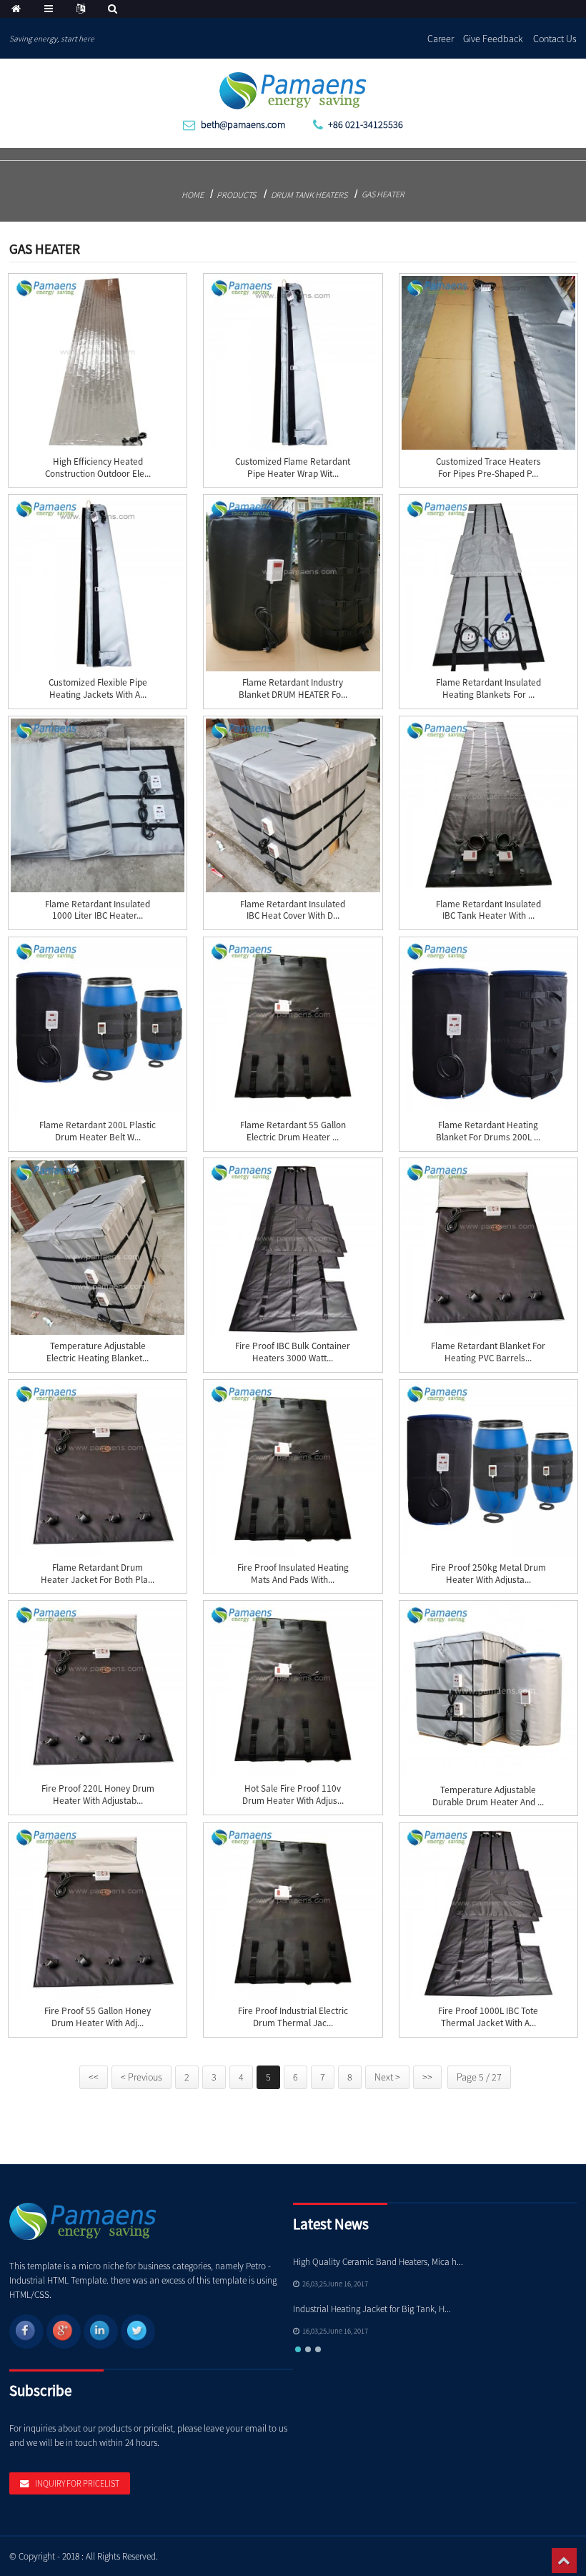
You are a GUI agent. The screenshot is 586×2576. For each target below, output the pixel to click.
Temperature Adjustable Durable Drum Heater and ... (488, 1796)
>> (427, 2077)
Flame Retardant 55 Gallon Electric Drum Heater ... (293, 1131)
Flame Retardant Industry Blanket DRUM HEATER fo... (293, 689)
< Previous (141, 2077)
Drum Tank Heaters (309, 195)
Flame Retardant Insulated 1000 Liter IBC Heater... (98, 911)
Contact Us (555, 39)
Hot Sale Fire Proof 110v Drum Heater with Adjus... (293, 1795)
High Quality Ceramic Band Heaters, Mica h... (378, 2262)
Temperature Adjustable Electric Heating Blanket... (98, 1352)
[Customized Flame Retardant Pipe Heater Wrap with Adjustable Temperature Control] (293, 363)
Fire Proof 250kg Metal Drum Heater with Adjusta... (488, 1574)
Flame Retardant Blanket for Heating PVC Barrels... (488, 1352)
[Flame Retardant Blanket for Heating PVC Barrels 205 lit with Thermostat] (488, 1247)
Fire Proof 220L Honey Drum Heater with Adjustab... (98, 1795)
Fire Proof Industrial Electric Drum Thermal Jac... (293, 2017)
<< (94, 2077)
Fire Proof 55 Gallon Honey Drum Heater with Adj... (98, 2017)
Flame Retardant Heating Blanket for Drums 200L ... (488, 1131)
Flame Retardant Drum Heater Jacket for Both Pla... (98, 1574)
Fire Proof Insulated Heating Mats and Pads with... (293, 1574)
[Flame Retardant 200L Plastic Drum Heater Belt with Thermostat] (98, 1026)
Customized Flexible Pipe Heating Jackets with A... (98, 689)
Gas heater (383, 194)
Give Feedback (493, 39)
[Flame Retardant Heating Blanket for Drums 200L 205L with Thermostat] (488, 1026)
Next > (387, 2077)
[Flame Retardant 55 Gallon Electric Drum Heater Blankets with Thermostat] (293, 1026)
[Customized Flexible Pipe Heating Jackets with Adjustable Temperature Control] (98, 584)
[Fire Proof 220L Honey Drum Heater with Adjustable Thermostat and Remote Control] (98, 1690)
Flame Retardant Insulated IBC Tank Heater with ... (488, 911)
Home (193, 195)
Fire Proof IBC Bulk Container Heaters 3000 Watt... (293, 1352)
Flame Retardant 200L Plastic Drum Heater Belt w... (98, 1131)
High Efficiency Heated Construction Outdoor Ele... (98, 468)
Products (236, 195)
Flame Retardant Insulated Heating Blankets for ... (488, 689)
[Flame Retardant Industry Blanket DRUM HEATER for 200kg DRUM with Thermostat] (293, 584)
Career (441, 39)
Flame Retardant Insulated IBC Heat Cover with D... (293, 911)
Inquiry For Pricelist (77, 2483)
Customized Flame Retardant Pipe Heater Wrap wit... (293, 468)
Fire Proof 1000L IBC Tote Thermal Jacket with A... (488, 2017)
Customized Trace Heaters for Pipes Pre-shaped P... (488, 468)
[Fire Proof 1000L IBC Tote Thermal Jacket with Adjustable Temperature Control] (488, 1912)
